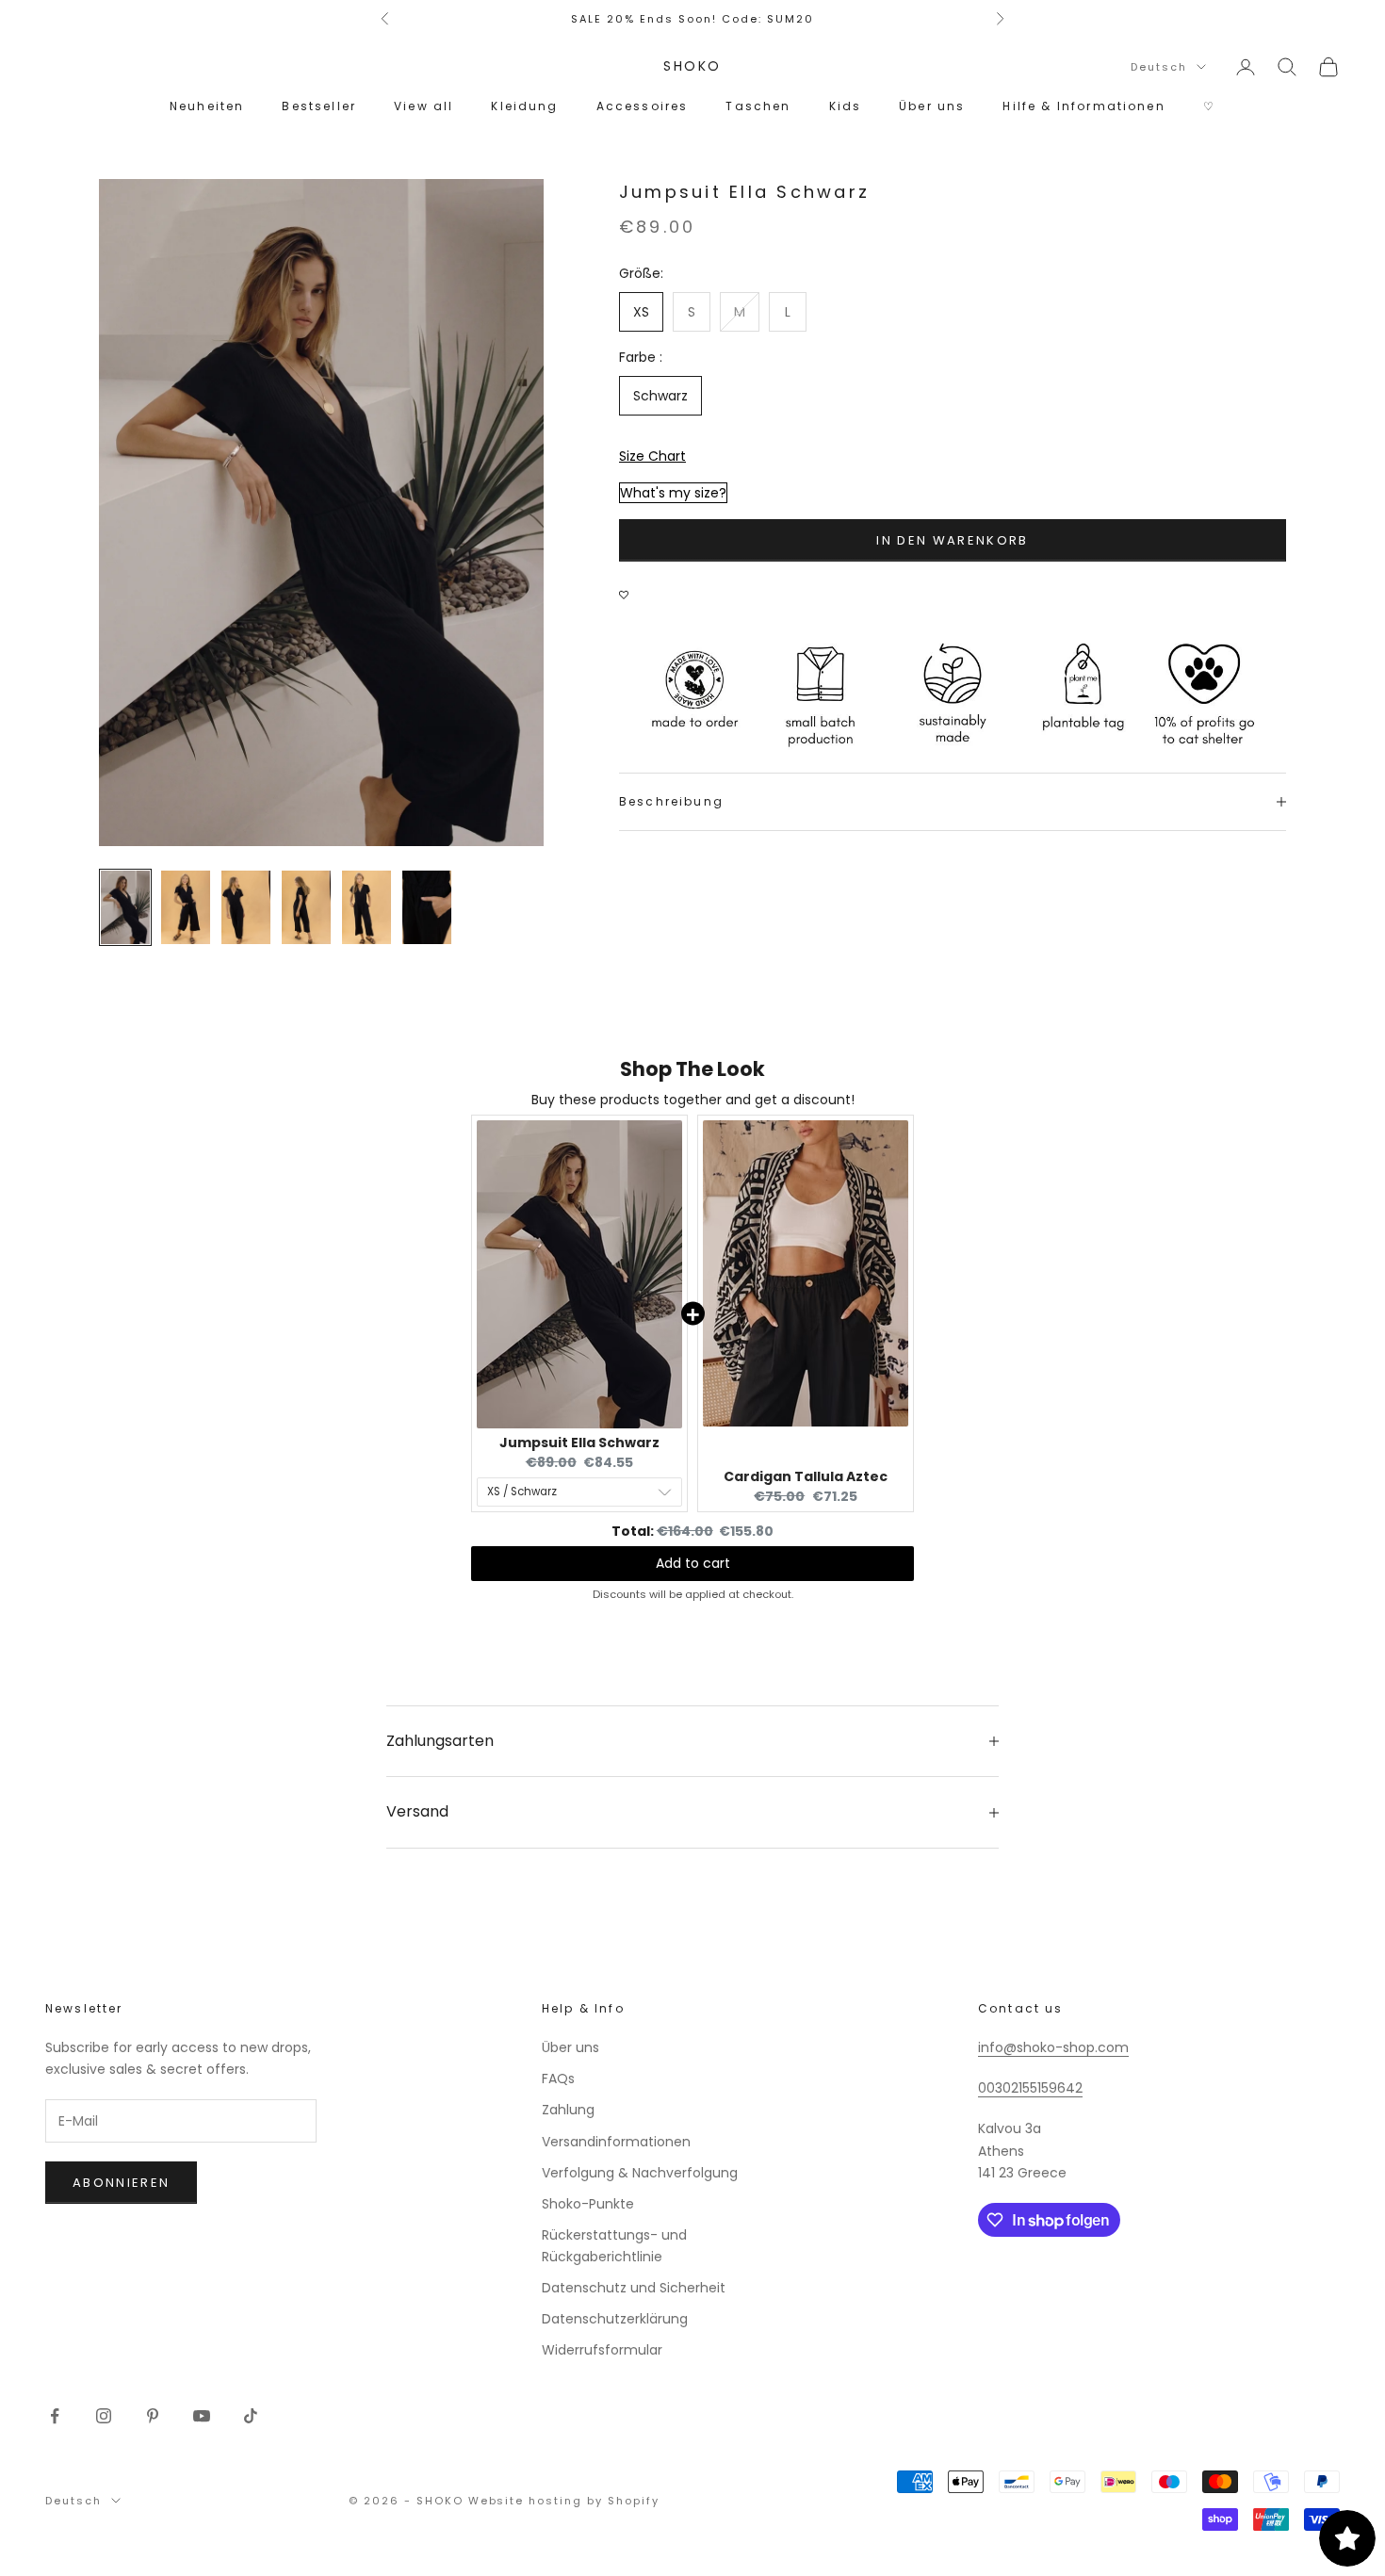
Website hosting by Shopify (564, 2501)
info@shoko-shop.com (1053, 2047)
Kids (846, 106)
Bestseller (319, 106)
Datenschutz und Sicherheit (634, 2288)
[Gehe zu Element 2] (186, 907)
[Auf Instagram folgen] (104, 2416)
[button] (628, 585)
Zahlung (568, 2110)
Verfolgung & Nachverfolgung (640, 2173)
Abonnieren (121, 2183)
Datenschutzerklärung (615, 2319)
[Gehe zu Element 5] (367, 907)
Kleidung (524, 106)
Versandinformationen (616, 2142)
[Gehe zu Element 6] (427, 907)
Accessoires (643, 106)
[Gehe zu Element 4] (306, 907)
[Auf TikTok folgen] (251, 2416)
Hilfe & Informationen (1084, 106)
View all (424, 106)
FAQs (558, 2079)
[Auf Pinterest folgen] (153, 2416)
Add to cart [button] (693, 1563)
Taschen (758, 106)
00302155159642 (1030, 2088)
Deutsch (1159, 67)
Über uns (932, 106)
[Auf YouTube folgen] (202, 2416)
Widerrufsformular (602, 2350)
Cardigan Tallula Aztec (806, 1476)
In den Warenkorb (952, 540)
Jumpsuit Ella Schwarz (579, 1443)
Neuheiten (207, 106)
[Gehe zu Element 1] (125, 907)
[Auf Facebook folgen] (55, 2416)
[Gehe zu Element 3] (246, 907)
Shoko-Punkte (588, 2204)
